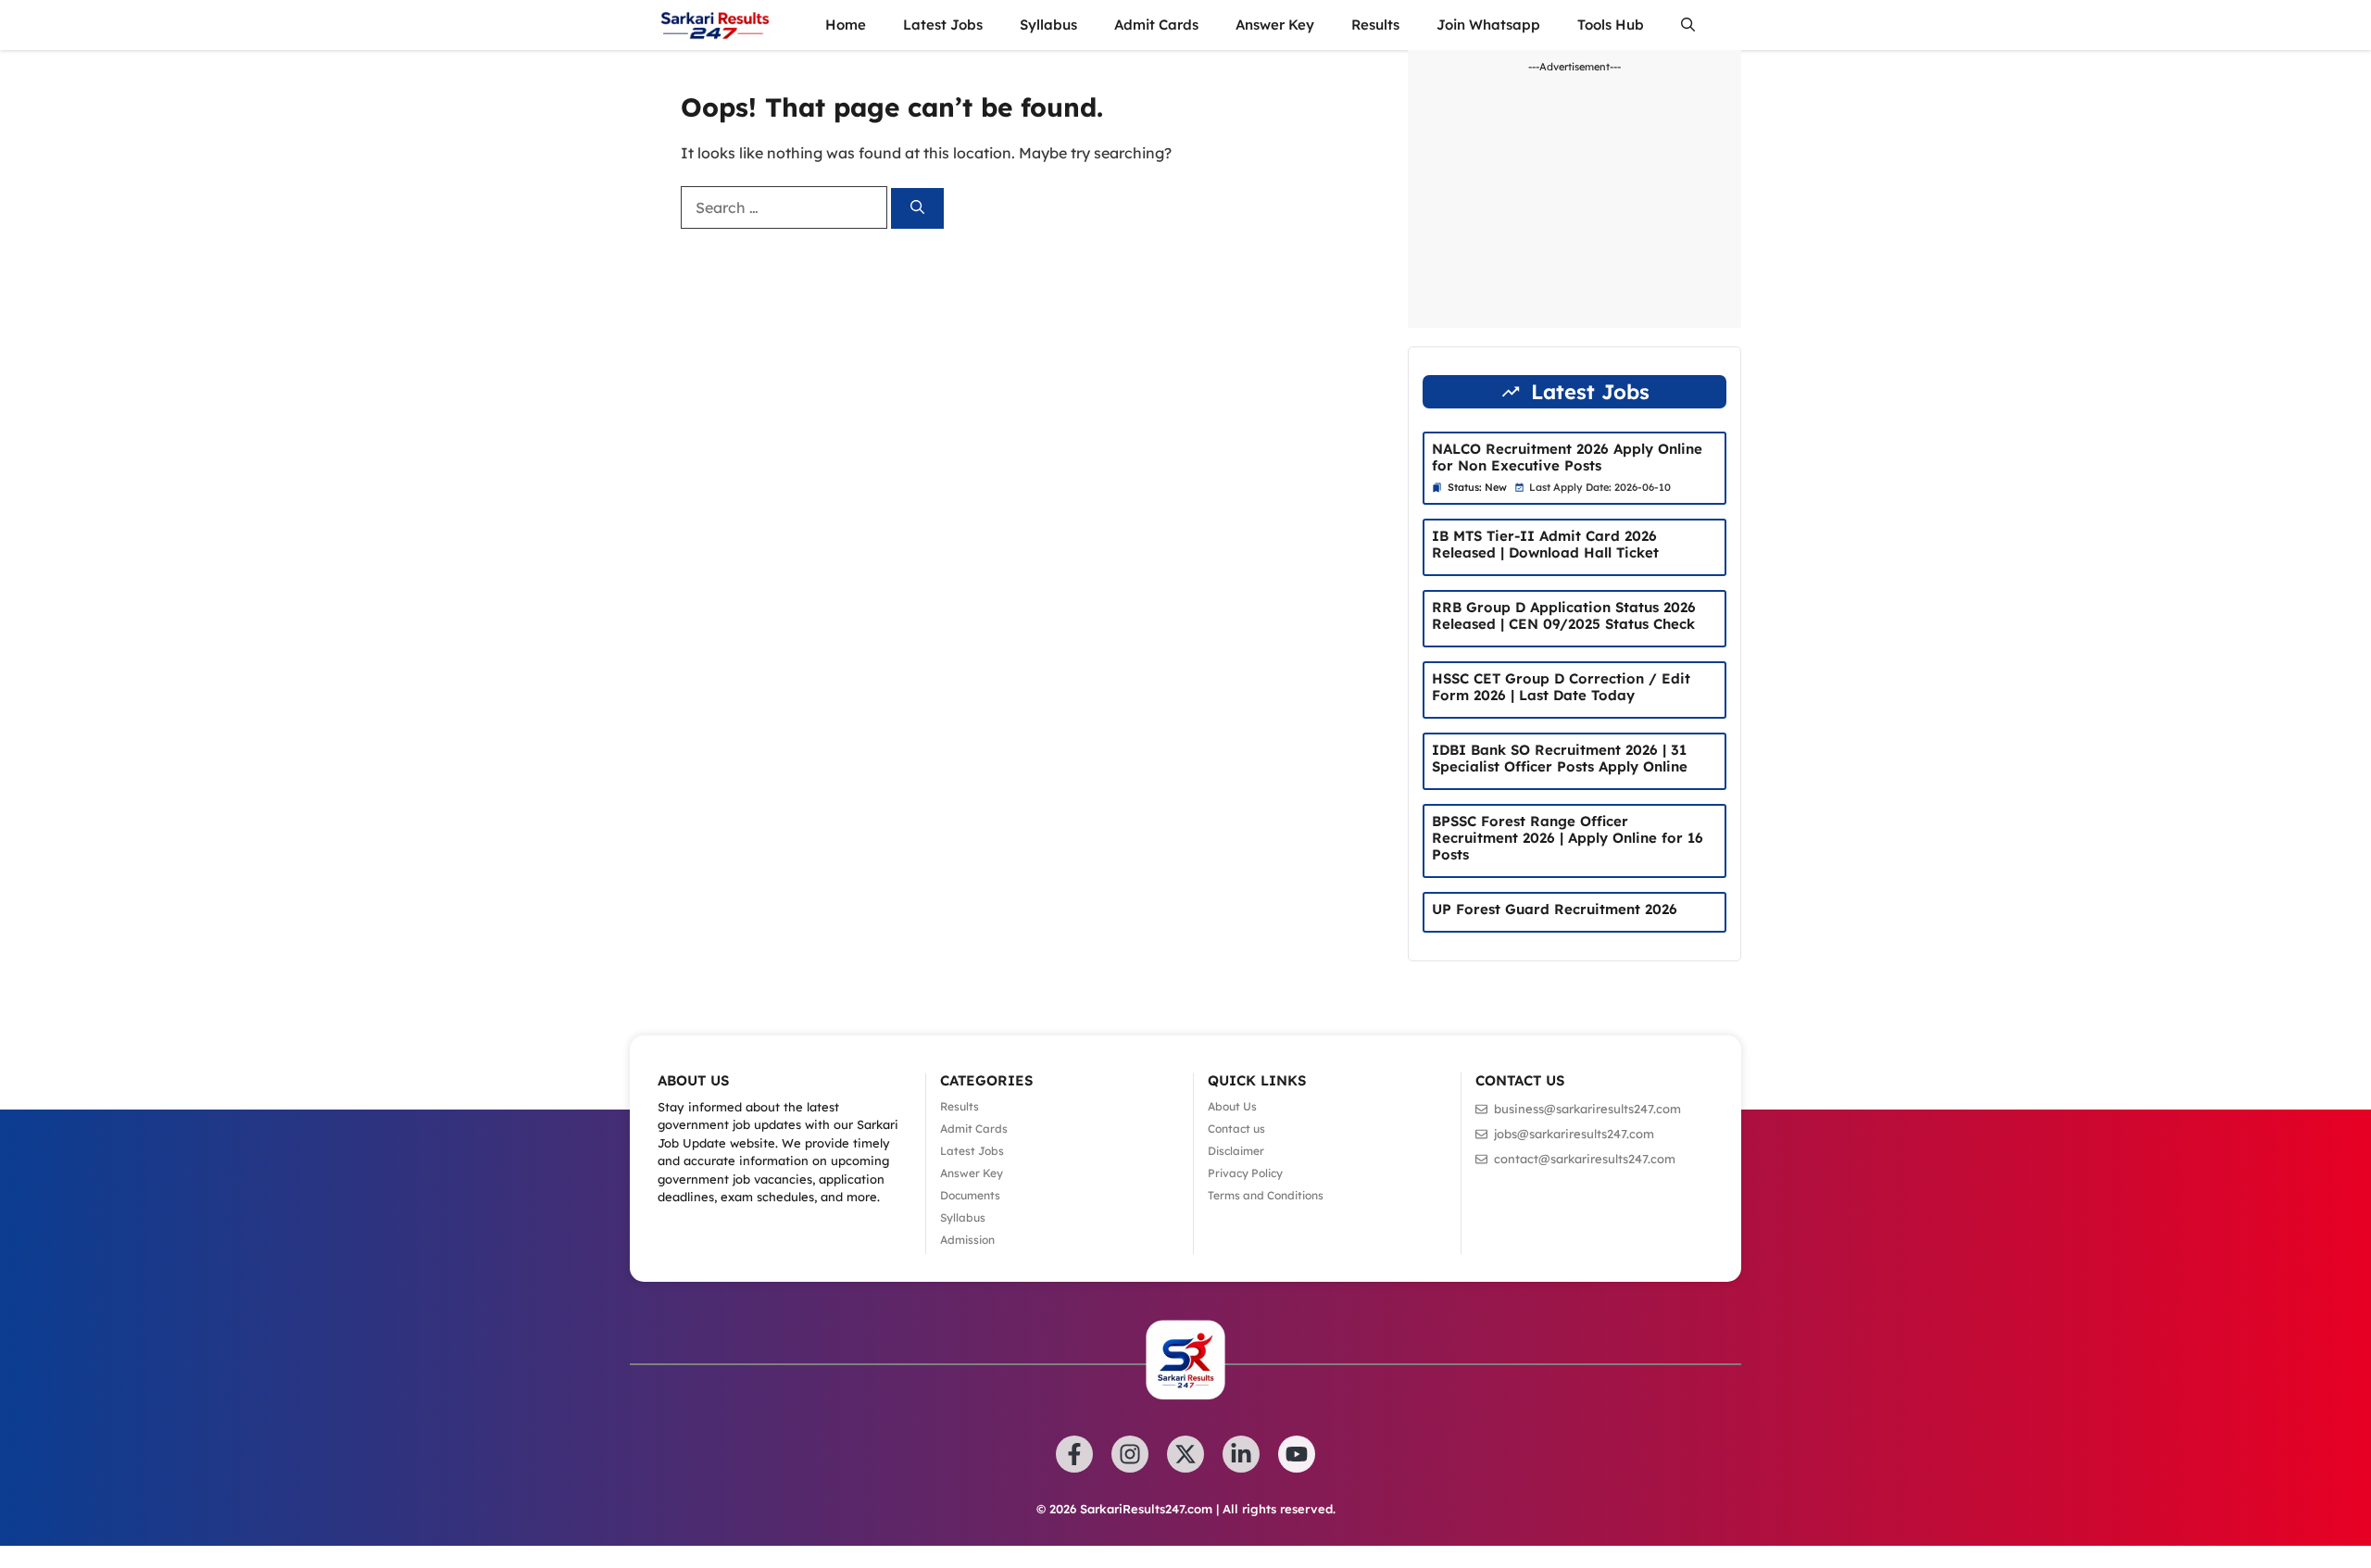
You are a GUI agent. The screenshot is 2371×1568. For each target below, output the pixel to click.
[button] (1688, 25)
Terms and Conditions (1266, 1195)
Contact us (1236, 1129)
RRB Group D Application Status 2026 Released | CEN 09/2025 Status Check (1564, 615)
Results (1375, 25)
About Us (1232, 1106)
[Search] (917, 209)
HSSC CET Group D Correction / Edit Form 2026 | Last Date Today (1561, 687)
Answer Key (1275, 25)
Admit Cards (1156, 25)
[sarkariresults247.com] (714, 25)
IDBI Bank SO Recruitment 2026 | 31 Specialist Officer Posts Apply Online (1560, 758)
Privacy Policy (1245, 1173)
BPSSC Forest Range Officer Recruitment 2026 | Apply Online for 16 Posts (1568, 838)
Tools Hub (1611, 25)
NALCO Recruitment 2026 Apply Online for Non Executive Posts (1567, 457)
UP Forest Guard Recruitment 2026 (1555, 909)
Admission (967, 1240)
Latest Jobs (943, 25)
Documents (970, 1195)
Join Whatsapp (1488, 25)
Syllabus (1048, 25)
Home (846, 25)
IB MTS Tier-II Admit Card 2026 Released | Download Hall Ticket (1545, 544)
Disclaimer (1236, 1151)
